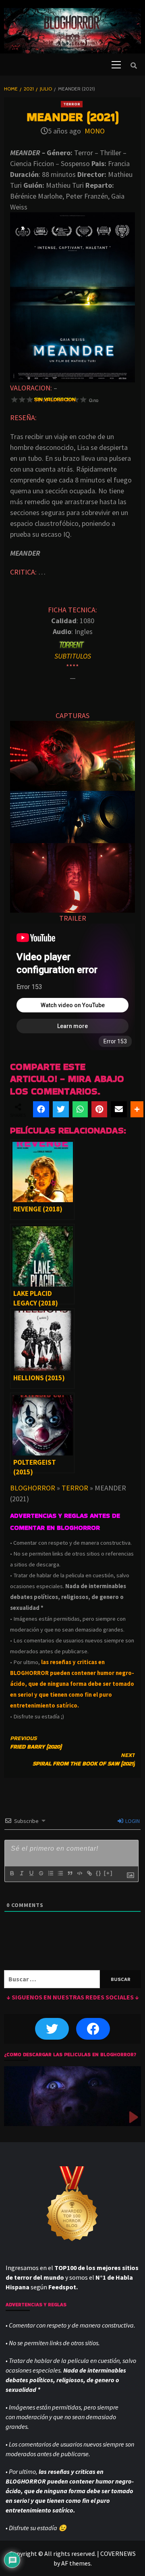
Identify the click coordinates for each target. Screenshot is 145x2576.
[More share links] (137, 1109)
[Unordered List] (60, 1873)
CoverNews (118, 2553)
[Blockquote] (70, 1873)
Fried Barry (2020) (36, 1742)
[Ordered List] (50, 1873)
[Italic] (21, 1873)
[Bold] (12, 1873)
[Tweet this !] (61, 1109)
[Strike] (41, 1873)
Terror (72, 104)
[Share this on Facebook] (41, 1109)
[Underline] (31, 1873)
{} (99, 1873)
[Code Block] (79, 1873)
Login (132, 1821)
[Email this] (119, 1109)
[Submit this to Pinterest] (99, 1109)
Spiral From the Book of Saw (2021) (84, 1759)
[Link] (89, 1873)
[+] (108, 1873)
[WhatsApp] (80, 1109)
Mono (95, 131)
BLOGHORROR (33, 1488)
